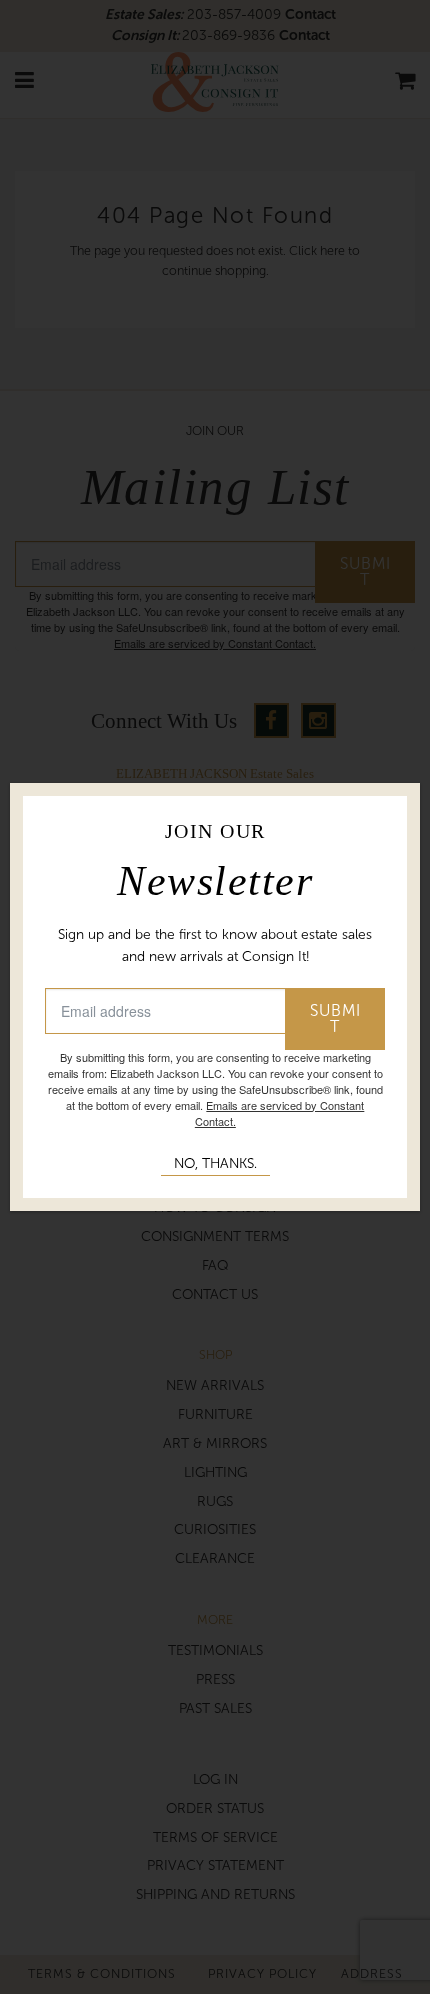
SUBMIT (335, 1018)
